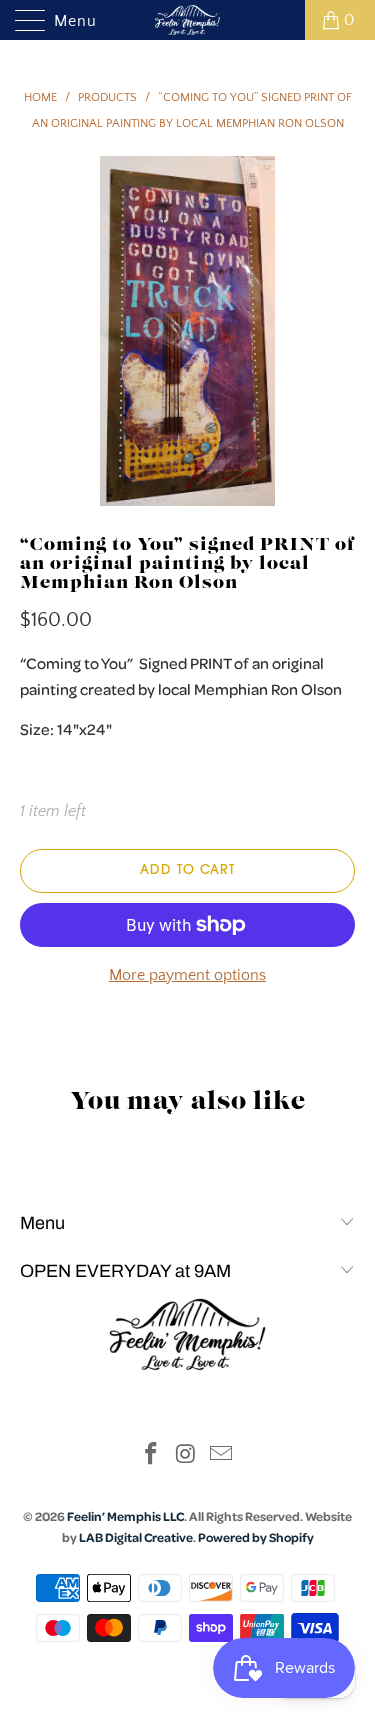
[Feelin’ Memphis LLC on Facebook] (152, 1456)
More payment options (187, 975)
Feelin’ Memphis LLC (125, 1516)
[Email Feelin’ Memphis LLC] (221, 1456)
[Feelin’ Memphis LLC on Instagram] (187, 1456)
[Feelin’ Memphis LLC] (188, 20)
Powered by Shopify (256, 1537)
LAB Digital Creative (136, 1537)
